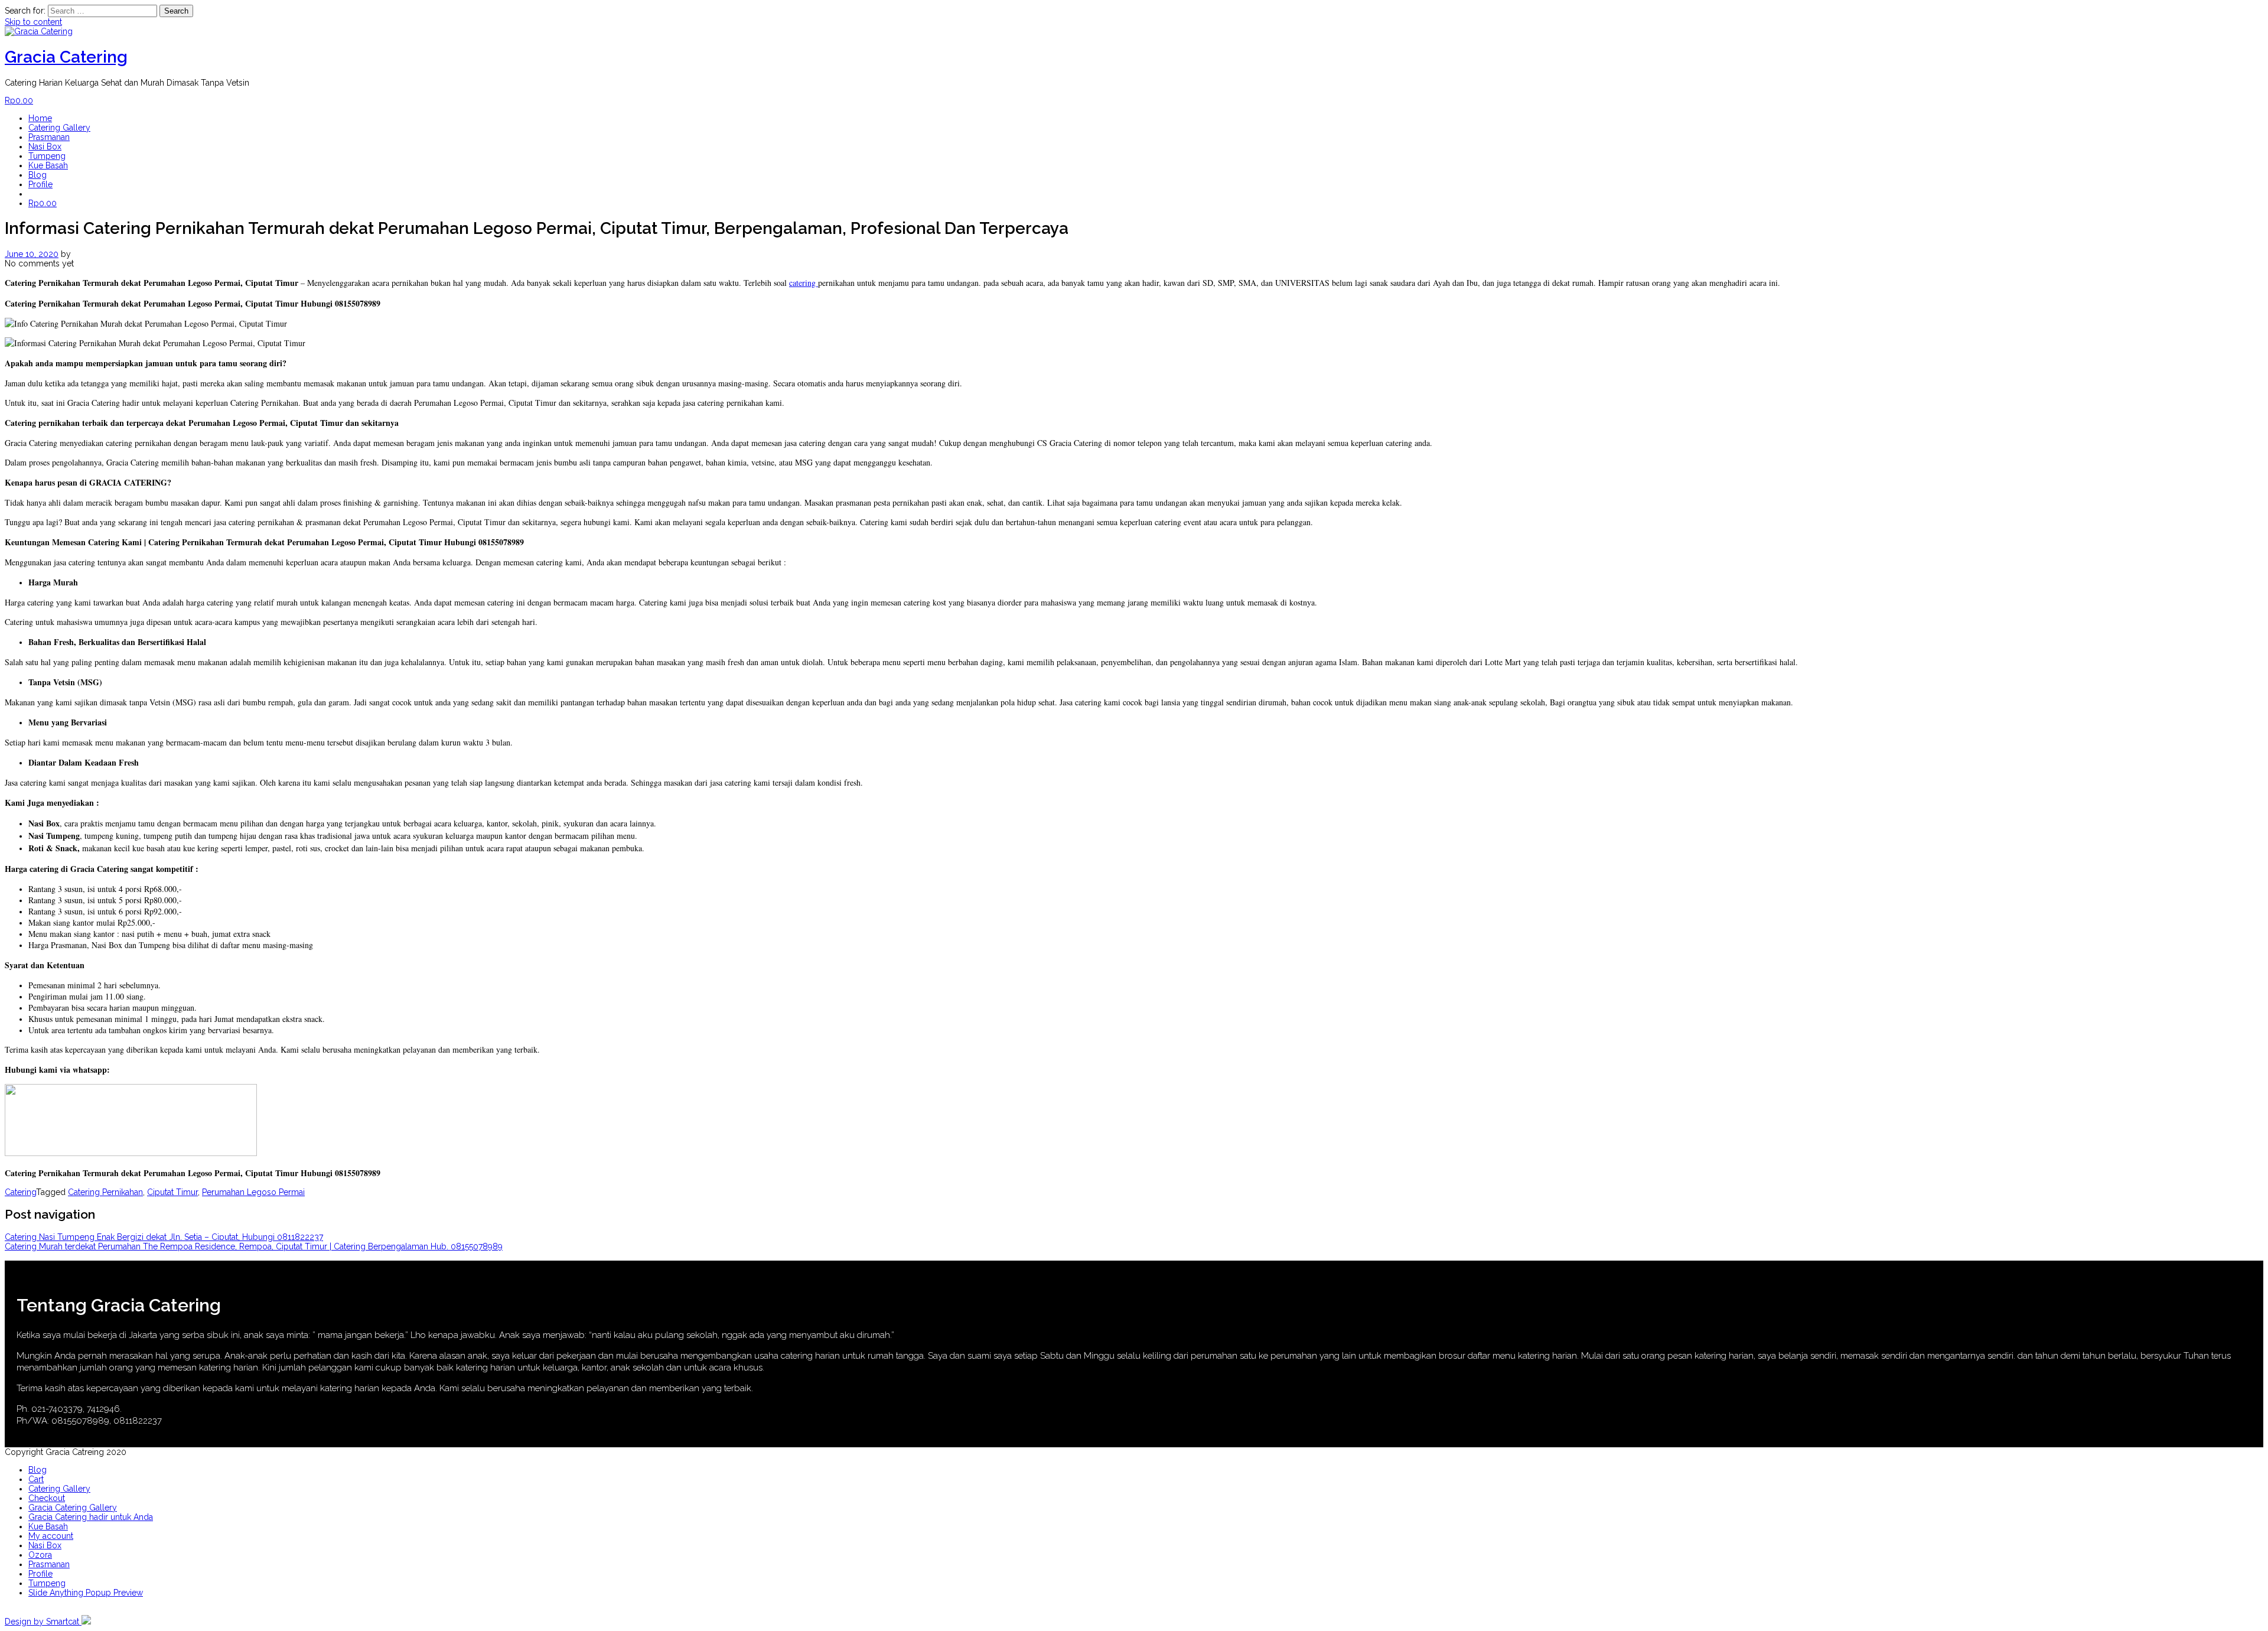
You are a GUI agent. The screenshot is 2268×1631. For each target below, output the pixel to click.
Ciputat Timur (172, 1192)
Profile (40, 184)
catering (804, 283)
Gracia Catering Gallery (73, 1508)
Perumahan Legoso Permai (253, 1192)
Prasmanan (49, 137)
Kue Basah (48, 165)
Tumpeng (47, 156)
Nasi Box (45, 147)
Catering (20, 1192)
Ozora (40, 1555)
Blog (38, 175)
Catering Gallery (59, 128)
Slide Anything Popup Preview (86, 1593)
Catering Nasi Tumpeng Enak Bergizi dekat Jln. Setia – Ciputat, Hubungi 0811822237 (164, 1237)
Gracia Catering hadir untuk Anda (91, 1517)
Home (40, 118)
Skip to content (33, 22)
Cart (36, 1479)
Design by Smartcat (43, 1622)
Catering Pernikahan (105, 1192)
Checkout (47, 1498)
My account (51, 1536)
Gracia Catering (66, 57)
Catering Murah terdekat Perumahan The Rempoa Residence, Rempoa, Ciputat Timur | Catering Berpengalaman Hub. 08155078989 (254, 1246)
